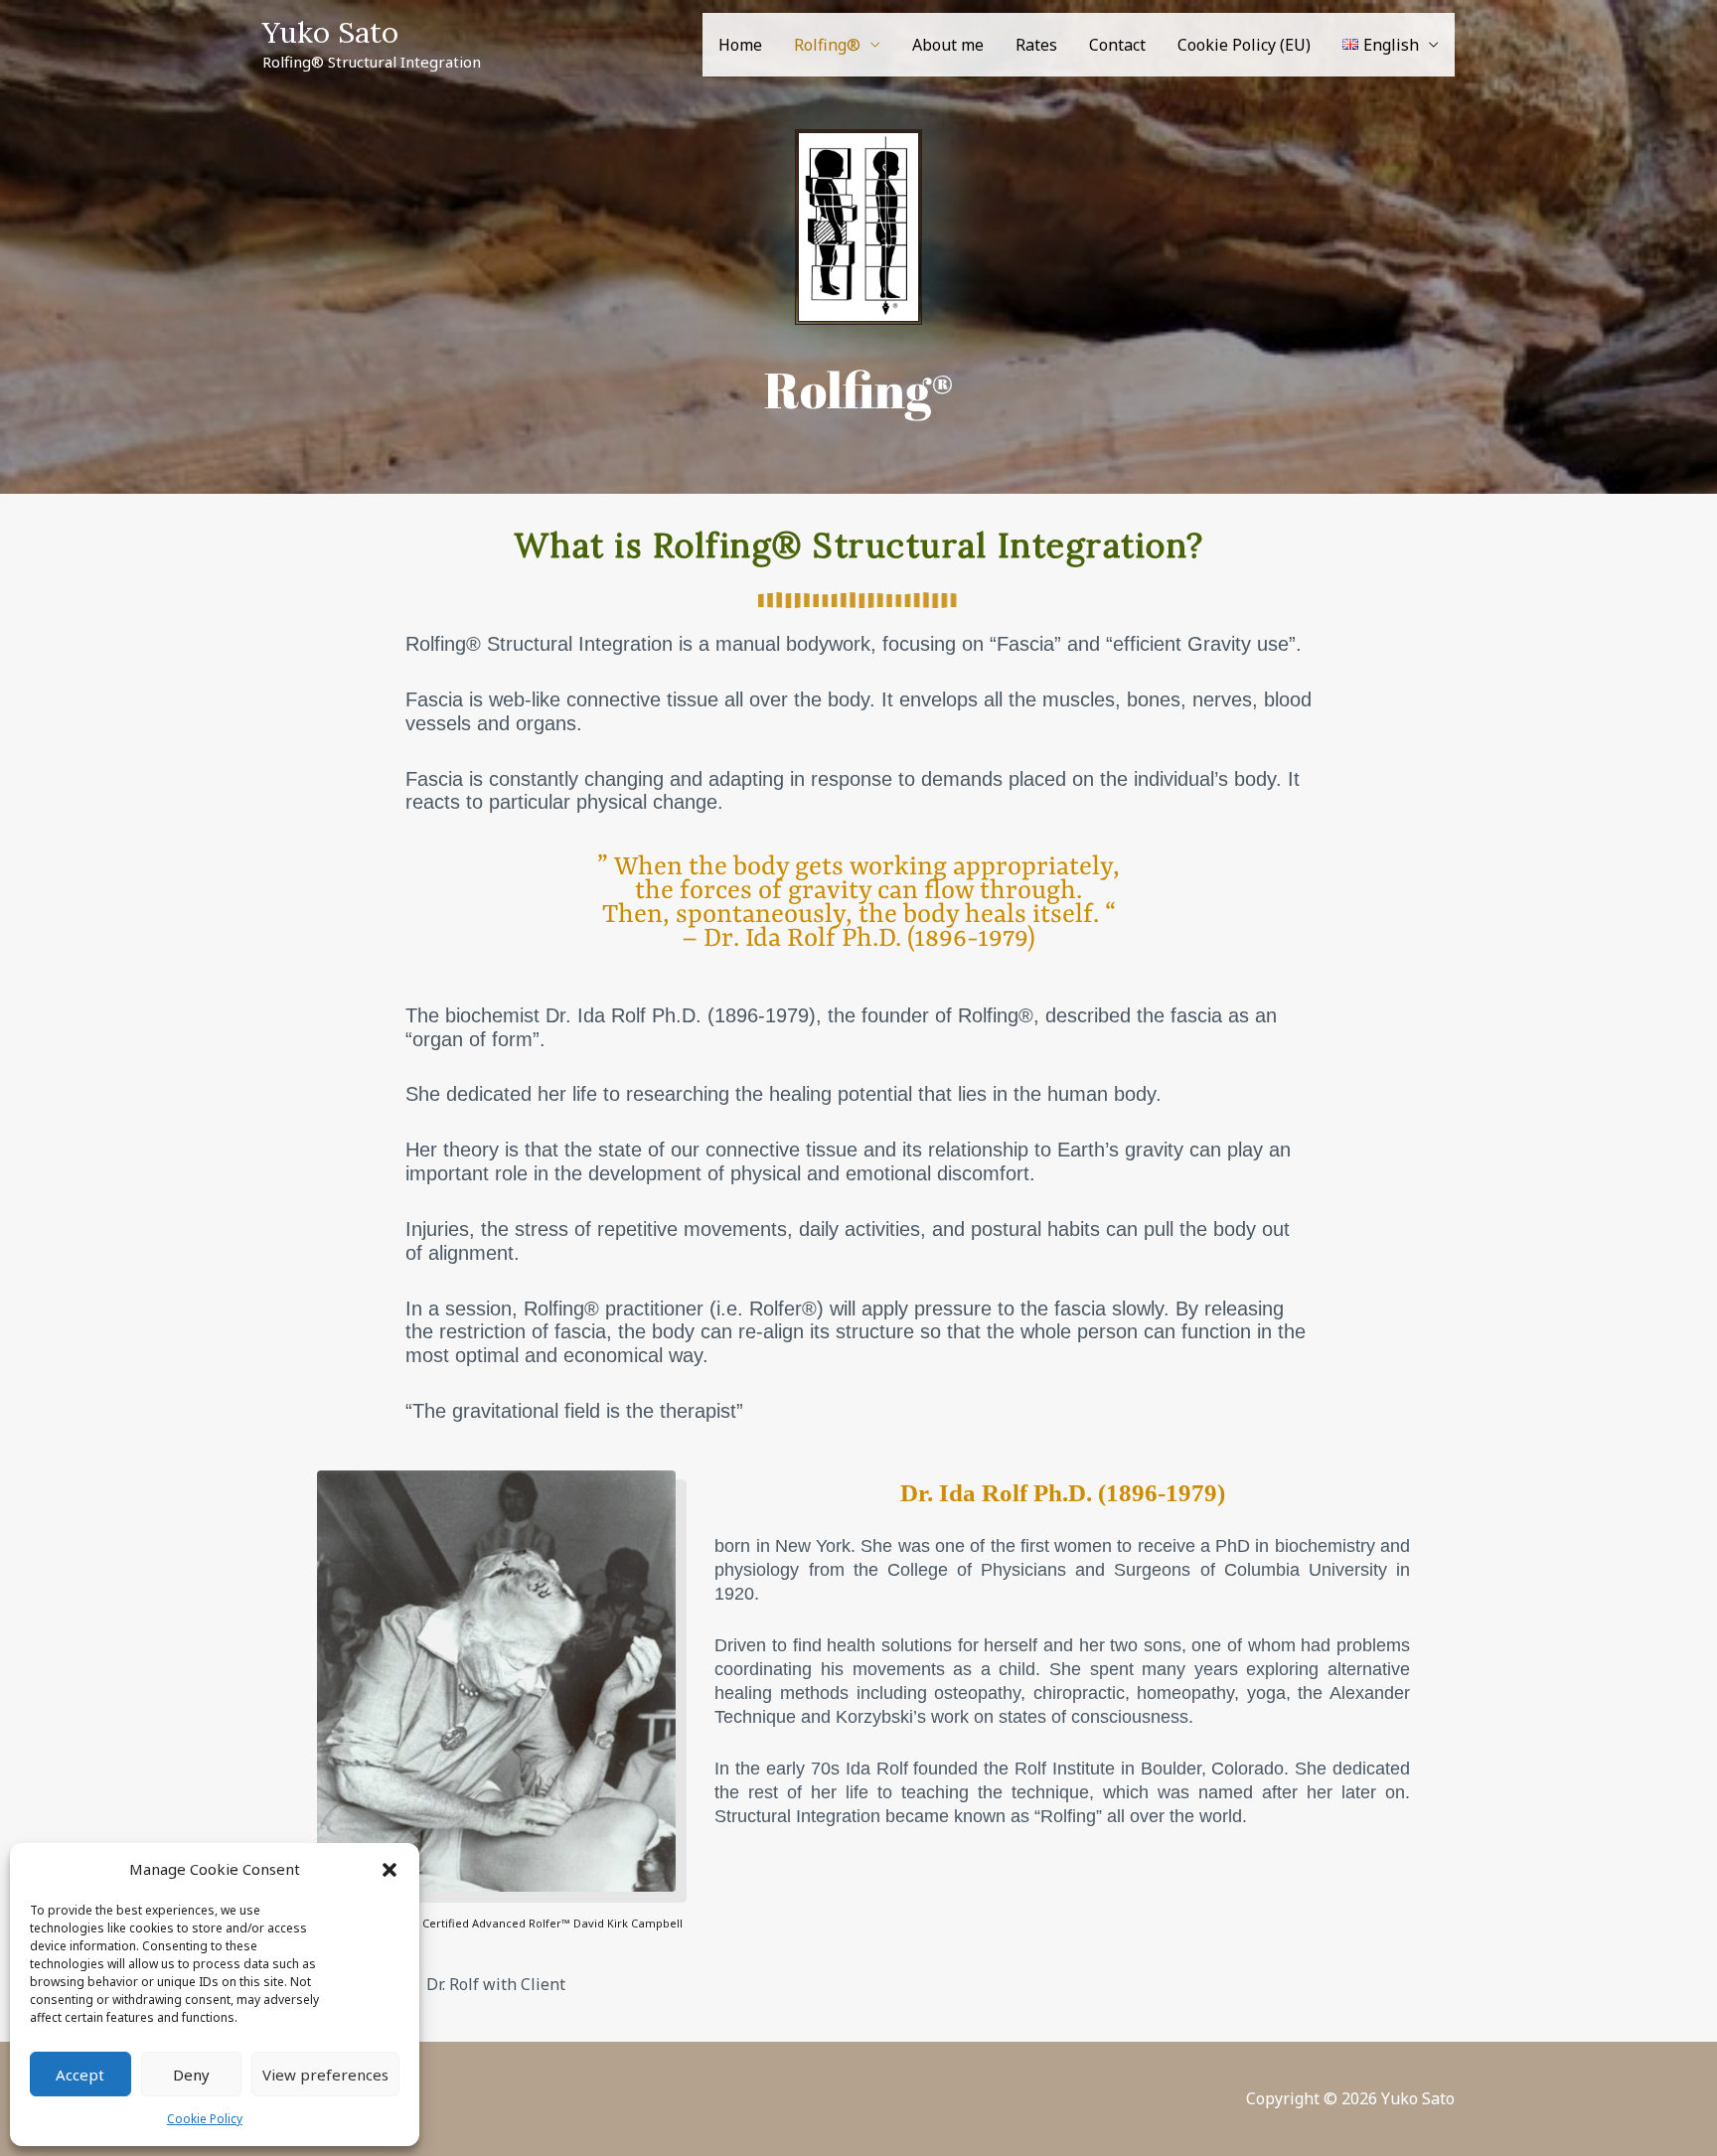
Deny (191, 2075)
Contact (1117, 45)
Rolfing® (827, 45)
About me (948, 45)
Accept (80, 2075)
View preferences (325, 2075)
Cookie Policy (205, 2119)
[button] (390, 1870)
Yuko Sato (330, 32)
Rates (1036, 45)
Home (740, 45)
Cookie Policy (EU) (1244, 45)
